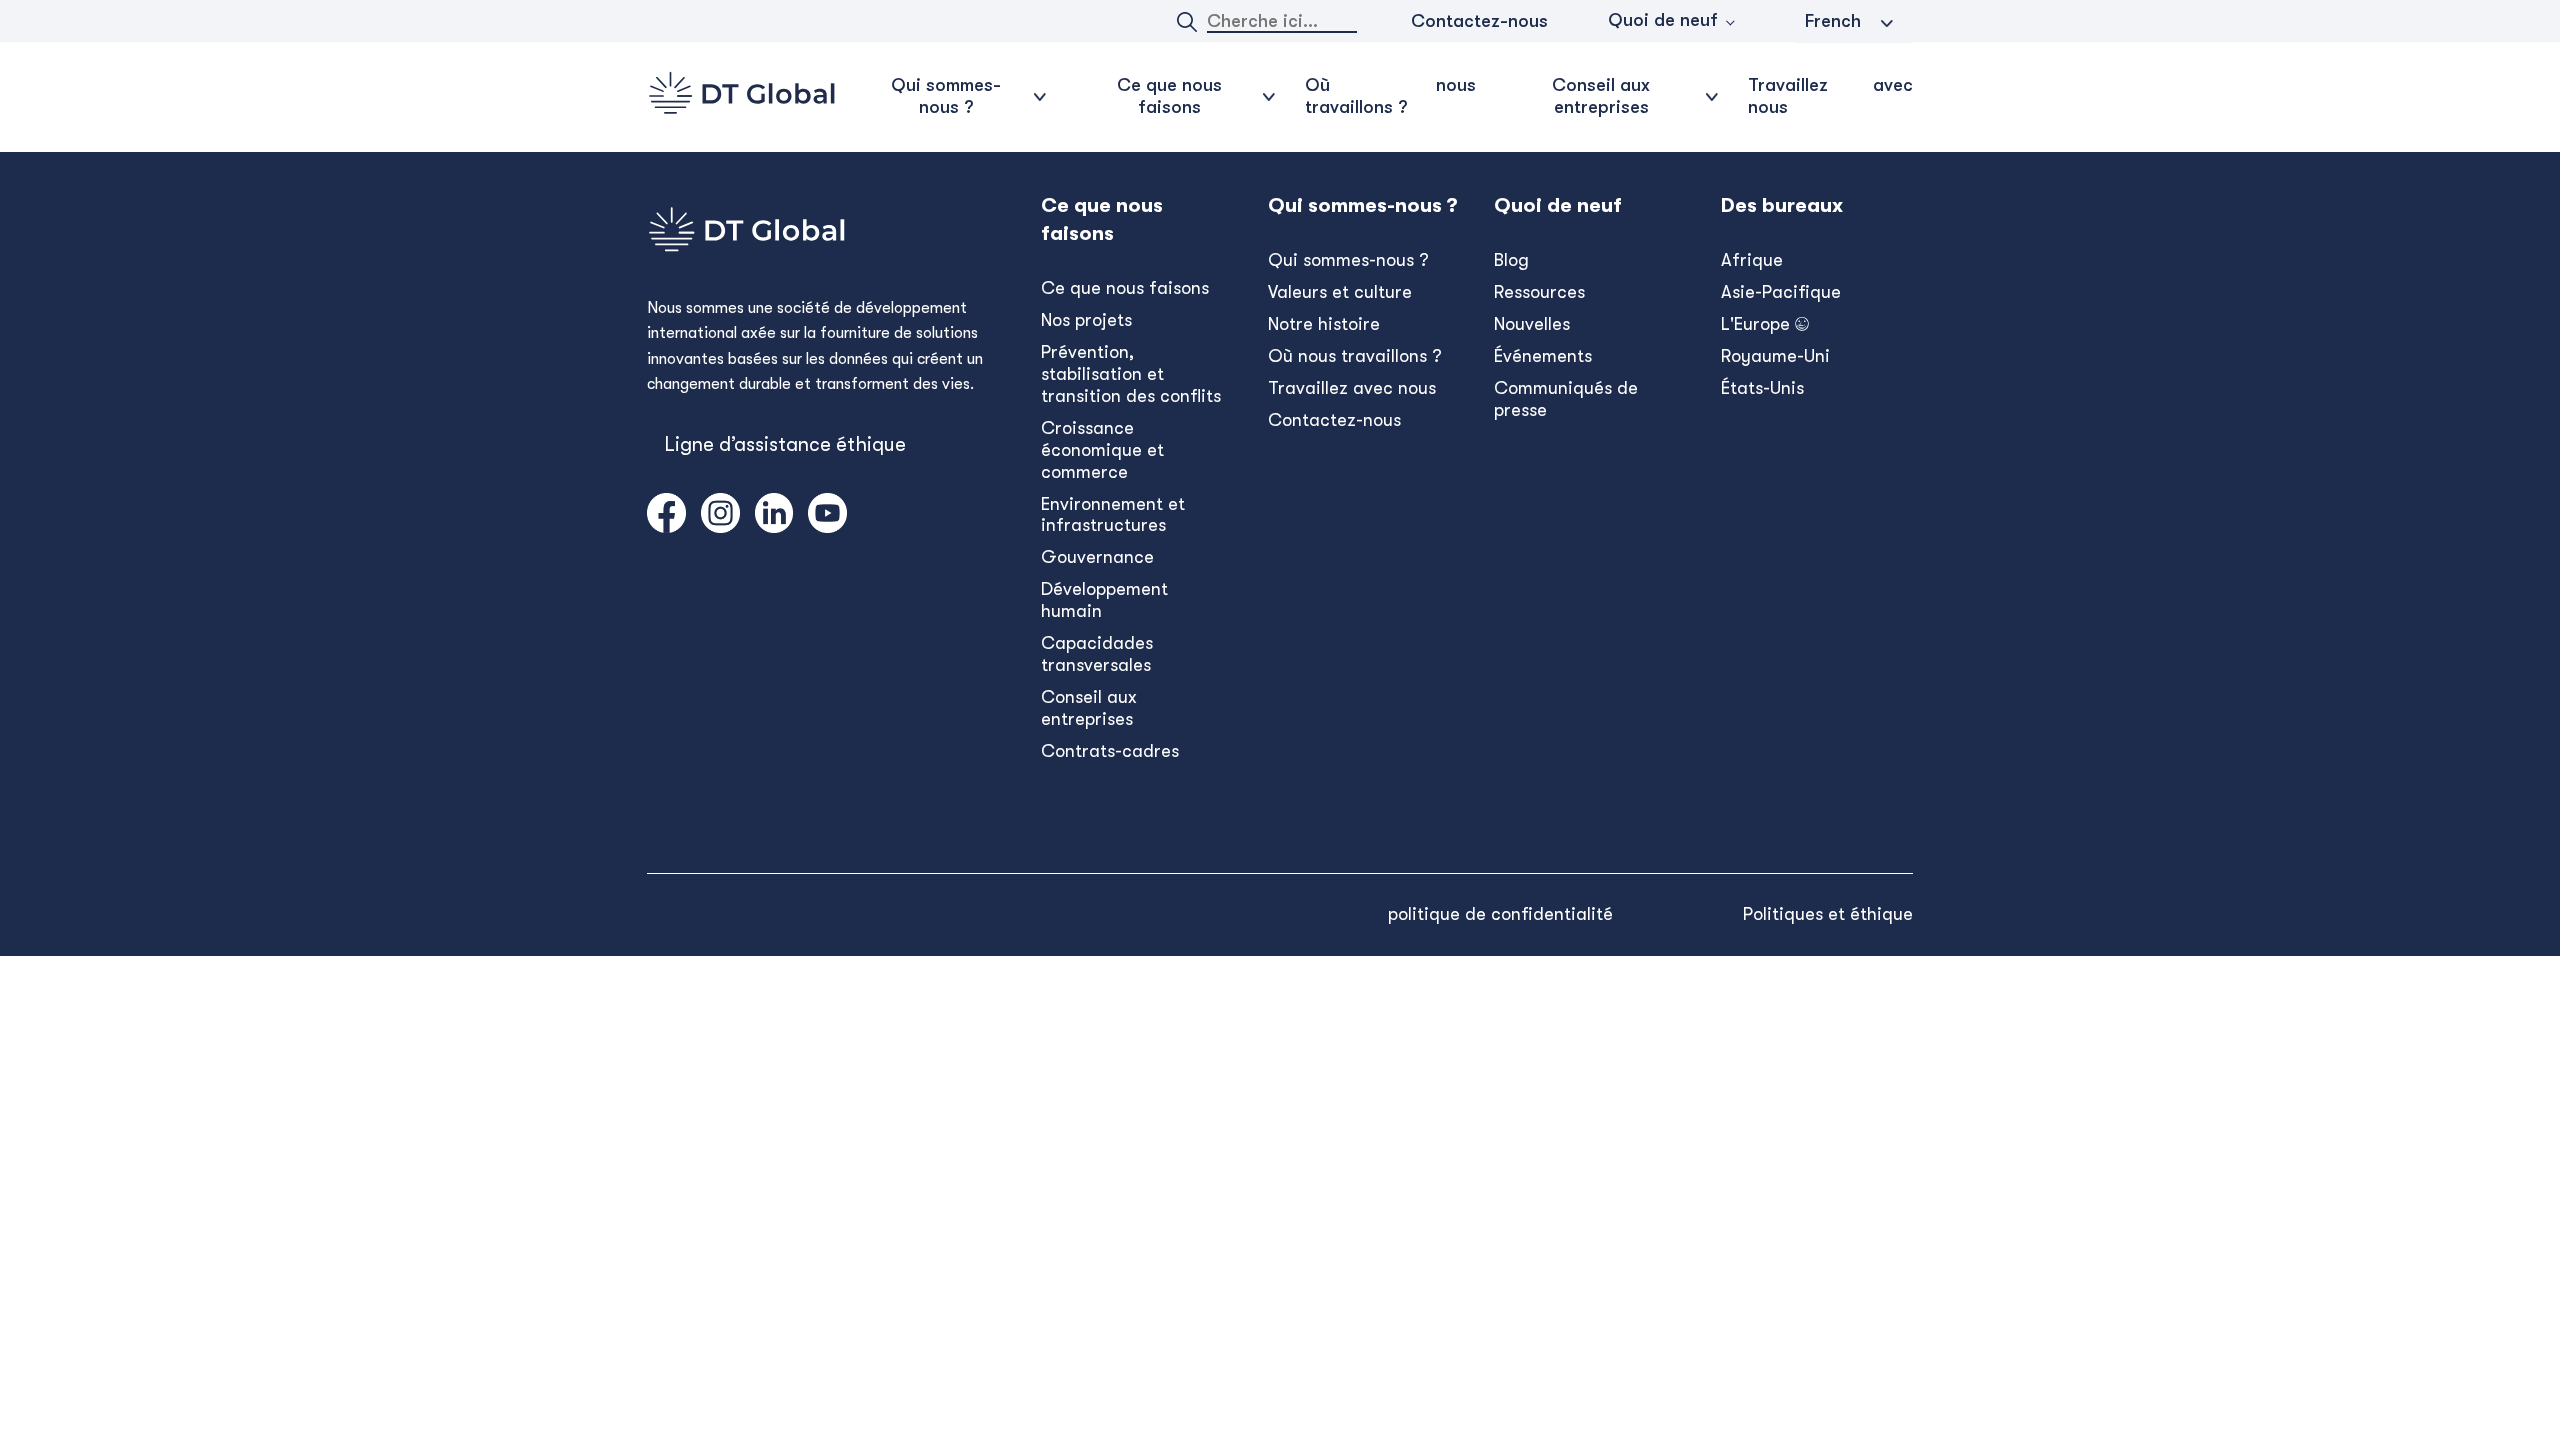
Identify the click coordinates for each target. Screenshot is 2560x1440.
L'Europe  (1765, 324)
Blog (1511, 260)
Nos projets (1086, 320)
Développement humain (1104, 600)
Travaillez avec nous (1830, 96)
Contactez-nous (1479, 21)
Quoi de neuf (1663, 20)
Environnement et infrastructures (1113, 515)
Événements (1543, 356)
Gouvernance (1097, 557)
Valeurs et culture (1340, 292)
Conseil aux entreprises (1089, 708)
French (1833, 21)
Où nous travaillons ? (1390, 96)
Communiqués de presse (1566, 399)
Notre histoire (1324, 324)
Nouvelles (1532, 324)
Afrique (1752, 260)
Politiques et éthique (1828, 914)
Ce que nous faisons (1125, 288)
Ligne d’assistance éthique (785, 444)
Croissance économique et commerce (1102, 450)
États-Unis (1762, 388)
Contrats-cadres (1110, 751)
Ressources (1539, 292)
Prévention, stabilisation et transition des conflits (1131, 374)
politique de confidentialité (1500, 914)
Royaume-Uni (1775, 356)
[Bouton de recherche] (1187, 22)
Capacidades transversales (1097, 654)
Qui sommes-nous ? (1348, 260)
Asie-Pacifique (1781, 292)
